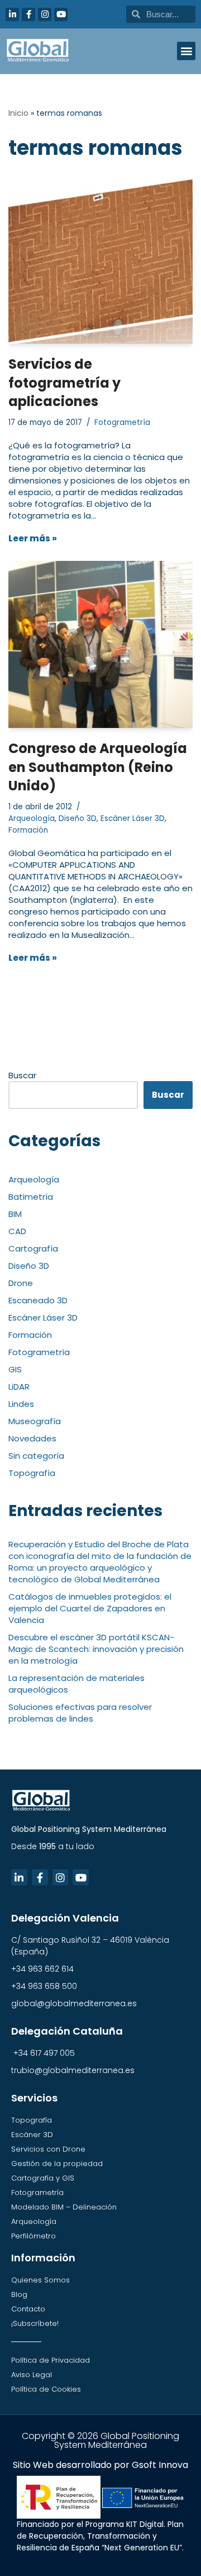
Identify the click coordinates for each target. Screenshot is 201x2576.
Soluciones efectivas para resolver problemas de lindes (80, 1713)
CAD (17, 1231)
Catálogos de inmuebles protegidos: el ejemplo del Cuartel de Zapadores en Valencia (90, 1608)
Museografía (35, 1421)
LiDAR (19, 1387)
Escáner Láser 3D (133, 818)
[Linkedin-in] (12, 14)
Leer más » (33, 538)
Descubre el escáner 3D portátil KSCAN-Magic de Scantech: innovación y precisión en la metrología (96, 1649)
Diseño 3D (78, 818)
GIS (15, 1369)
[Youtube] (61, 14)
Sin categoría (36, 1456)
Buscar (22, 1075)
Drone (21, 1283)
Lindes (21, 1404)
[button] (186, 51)
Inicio (18, 113)
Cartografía (33, 1248)
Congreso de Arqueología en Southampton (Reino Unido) (98, 767)
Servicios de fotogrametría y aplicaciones (64, 383)
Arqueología (32, 818)
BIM (15, 1214)
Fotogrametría (122, 422)
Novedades (32, 1438)
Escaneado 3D (38, 1300)
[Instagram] (45, 14)
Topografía (32, 1473)
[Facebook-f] (28, 14)
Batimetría (31, 1197)
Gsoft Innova (160, 2465)
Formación (28, 830)
